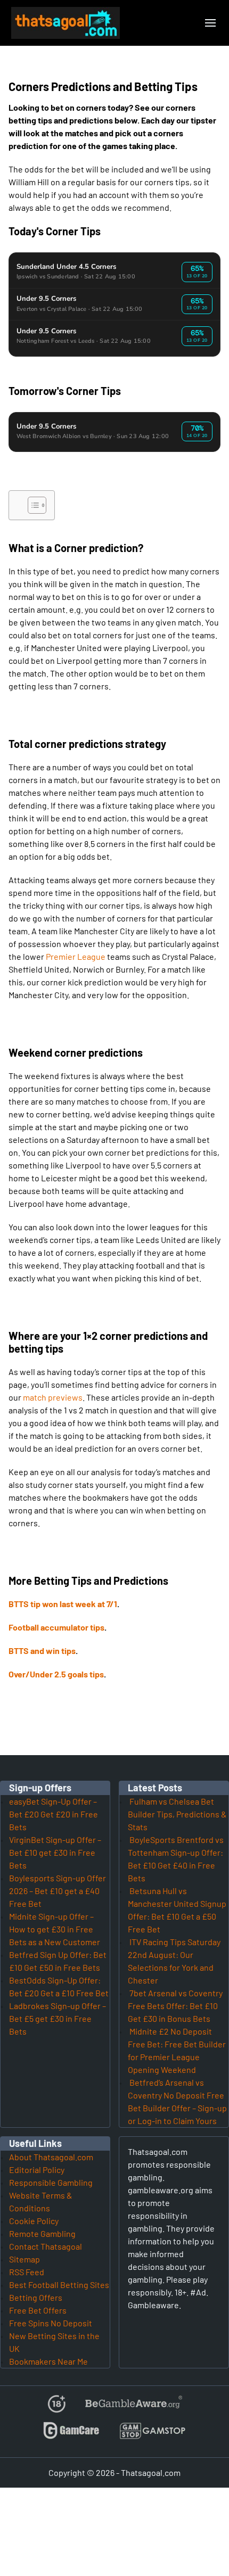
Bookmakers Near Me (48, 2361)
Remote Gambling (42, 2233)
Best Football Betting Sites (59, 2285)
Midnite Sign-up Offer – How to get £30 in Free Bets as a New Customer (55, 1929)
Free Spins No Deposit (51, 2323)
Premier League (76, 956)
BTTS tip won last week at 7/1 (63, 1604)
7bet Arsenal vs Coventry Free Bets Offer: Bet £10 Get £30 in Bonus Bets (175, 2006)
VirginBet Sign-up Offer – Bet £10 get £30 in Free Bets (55, 1852)
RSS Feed (27, 2272)
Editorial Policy (37, 2170)
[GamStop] (152, 2435)
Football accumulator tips (56, 1627)
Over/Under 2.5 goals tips (56, 1674)
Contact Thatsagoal (46, 2246)
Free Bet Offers (38, 2310)
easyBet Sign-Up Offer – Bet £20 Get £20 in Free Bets (54, 1814)
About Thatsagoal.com (51, 2157)
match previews (53, 1397)
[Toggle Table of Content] (32, 505)
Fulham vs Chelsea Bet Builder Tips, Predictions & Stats (177, 1814)
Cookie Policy (34, 2221)
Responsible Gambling (51, 2182)
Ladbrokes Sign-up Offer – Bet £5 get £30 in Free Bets (58, 2018)
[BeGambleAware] (133, 2408)
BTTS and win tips (42, 1651)
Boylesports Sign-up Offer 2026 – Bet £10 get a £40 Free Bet (58, 1891)
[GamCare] (71, 2435)
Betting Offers (36, 2297)
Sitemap (24, 2259)
